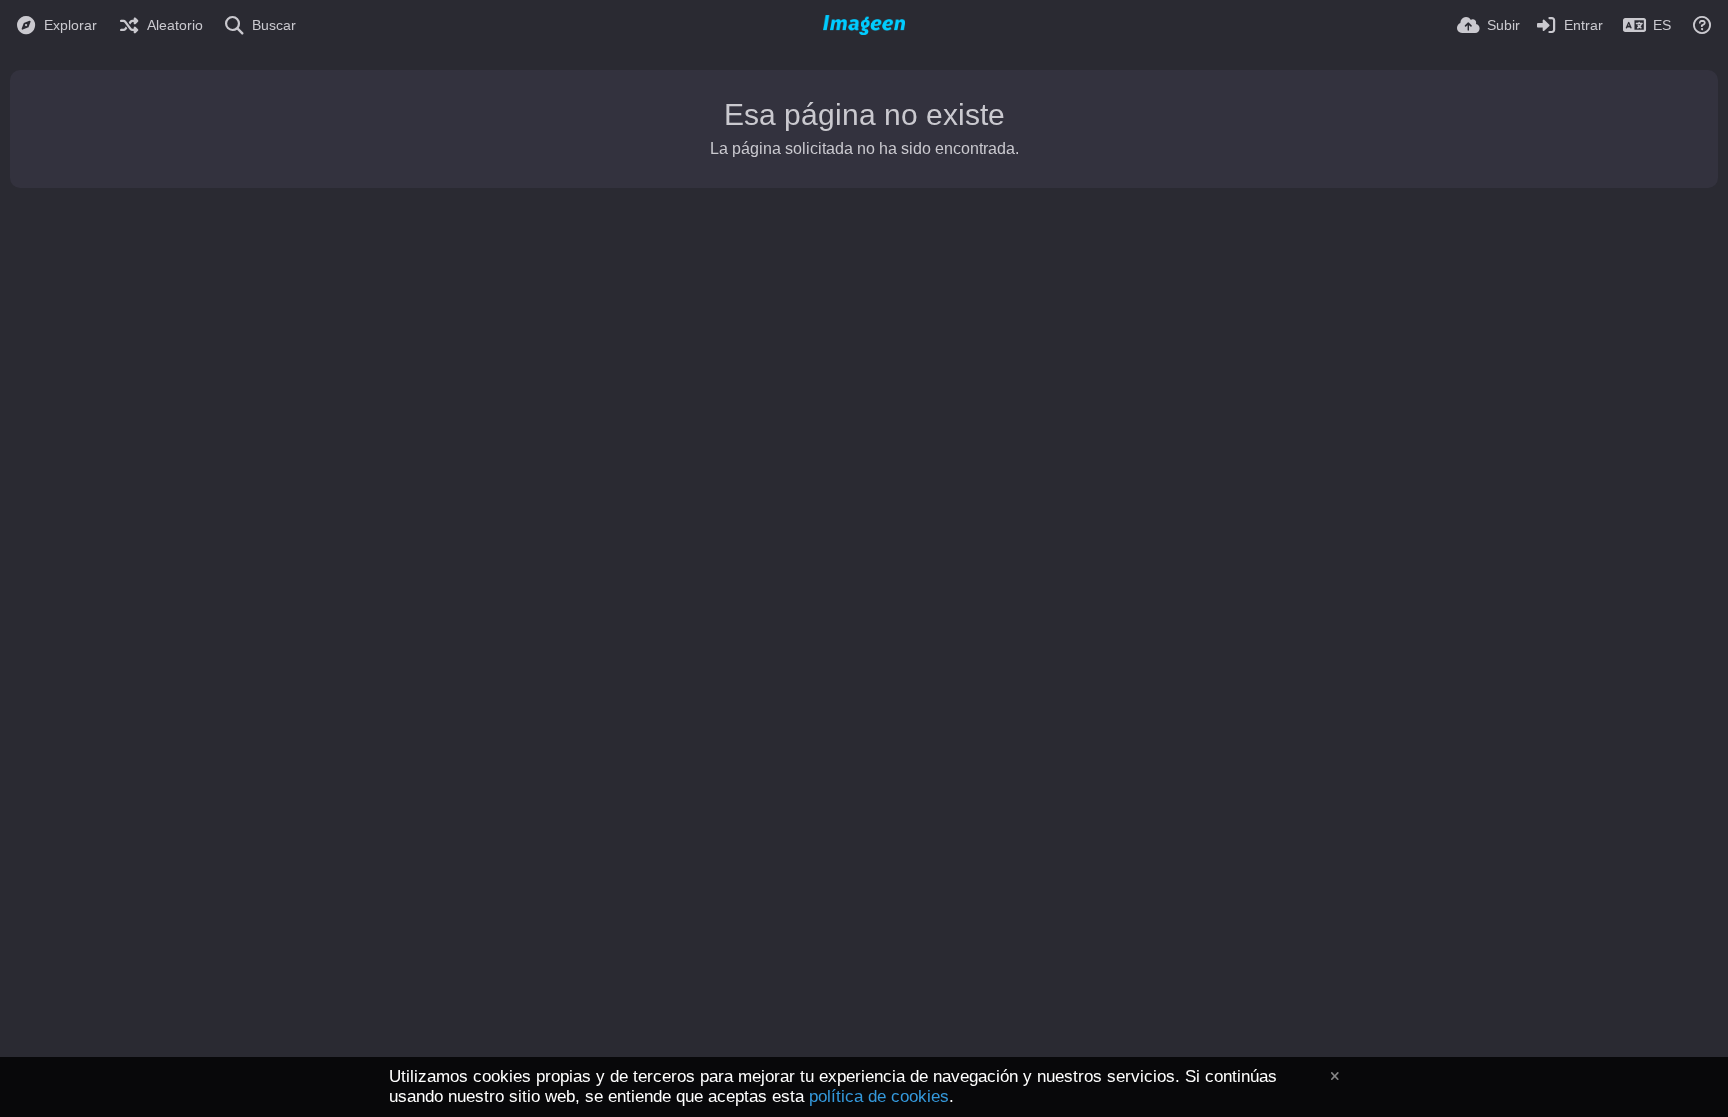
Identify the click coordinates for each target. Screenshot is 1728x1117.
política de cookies (879, 1096)
